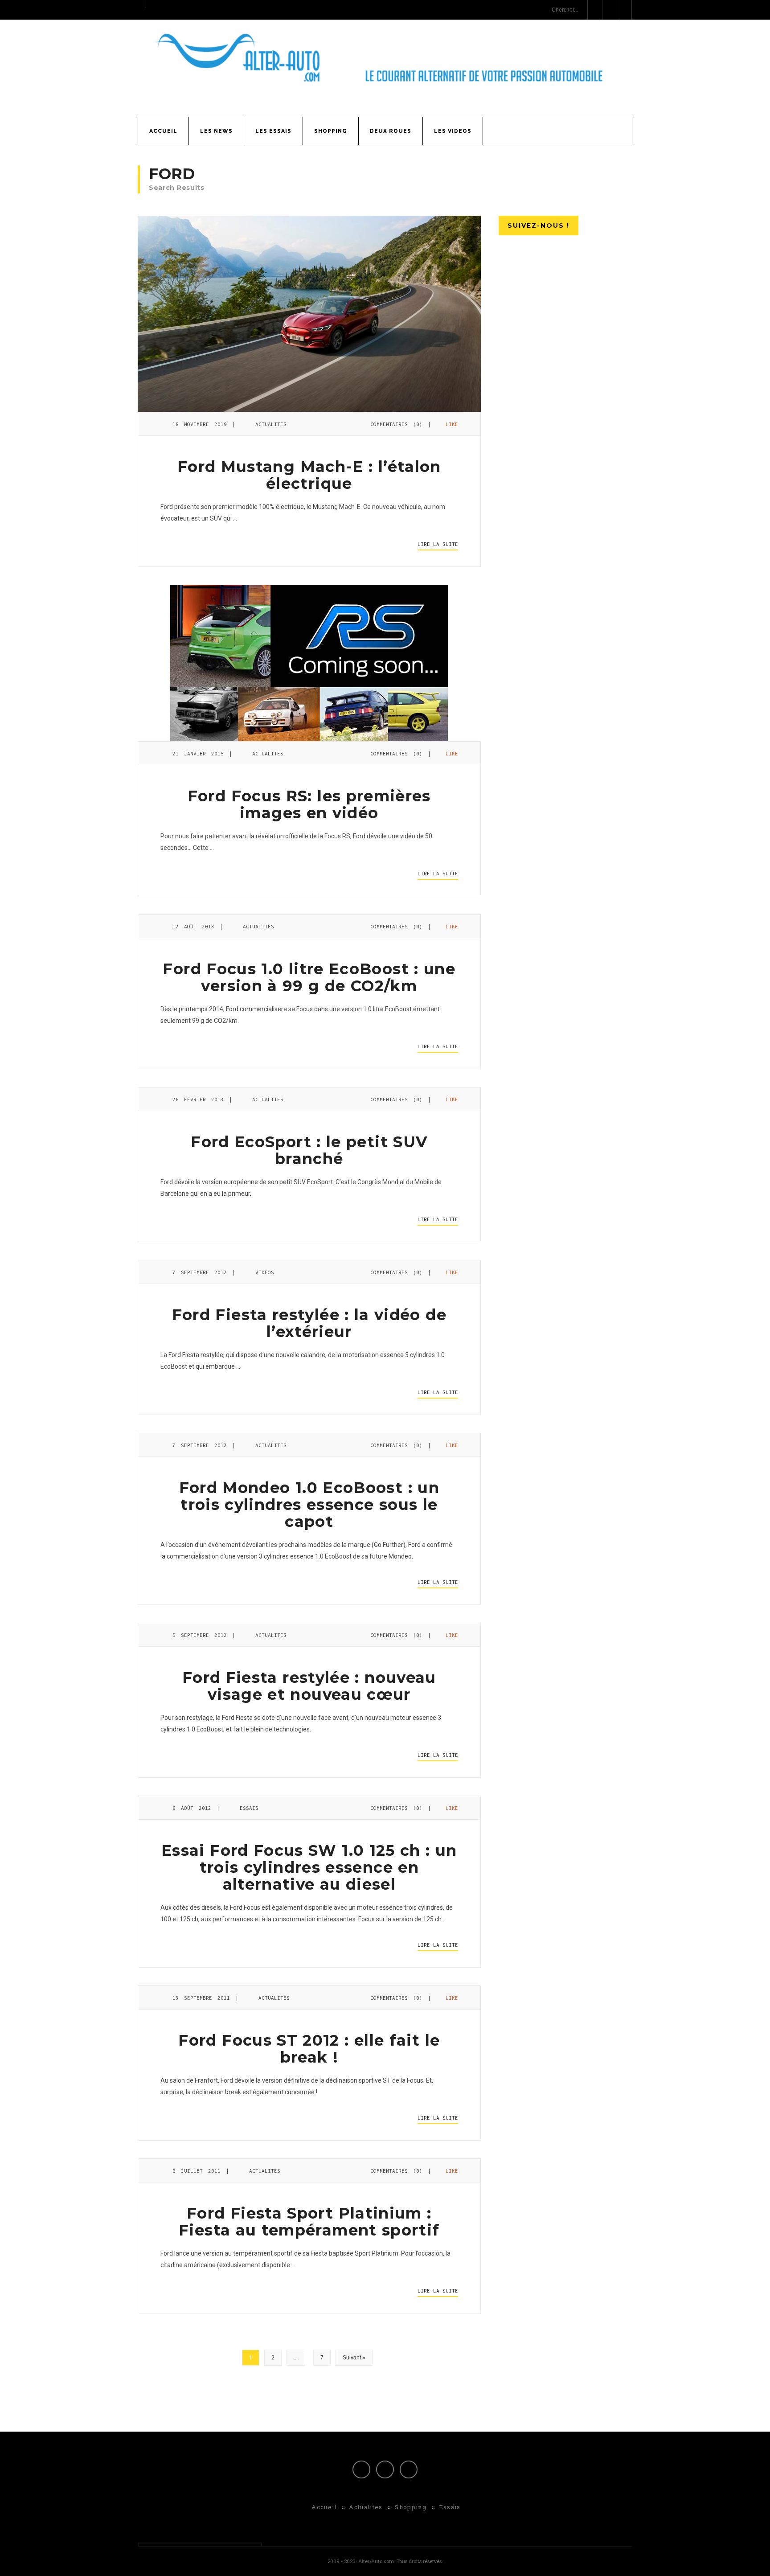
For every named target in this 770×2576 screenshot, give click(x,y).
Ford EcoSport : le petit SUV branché (309, 1150)
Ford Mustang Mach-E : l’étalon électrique (309, 475)
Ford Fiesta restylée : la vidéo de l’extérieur (309, 1323)
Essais (249, 1808)
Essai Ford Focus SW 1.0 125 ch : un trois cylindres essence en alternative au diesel (309, 1867)
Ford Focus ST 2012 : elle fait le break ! (309, 2049)
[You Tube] (409, 2469)
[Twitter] (385, 2469)
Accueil (163, 131)
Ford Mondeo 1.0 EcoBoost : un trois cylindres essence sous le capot (309, 1505)
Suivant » (354, 2358)
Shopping (331, 131)
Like (450, 424)
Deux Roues (391, 131)
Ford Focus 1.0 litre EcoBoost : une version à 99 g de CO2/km (309, 977)
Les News (216, 131)
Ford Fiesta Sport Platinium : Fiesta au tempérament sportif (309, 2222)
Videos (265, 1272)
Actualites (271, 424)
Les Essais (273, 131)
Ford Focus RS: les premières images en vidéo (309, 804)
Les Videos (453, 131)
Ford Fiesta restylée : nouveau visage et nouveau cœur (309, 1686)
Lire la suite (438, 544)
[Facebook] (361, 2469)
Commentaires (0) (396, 424)
